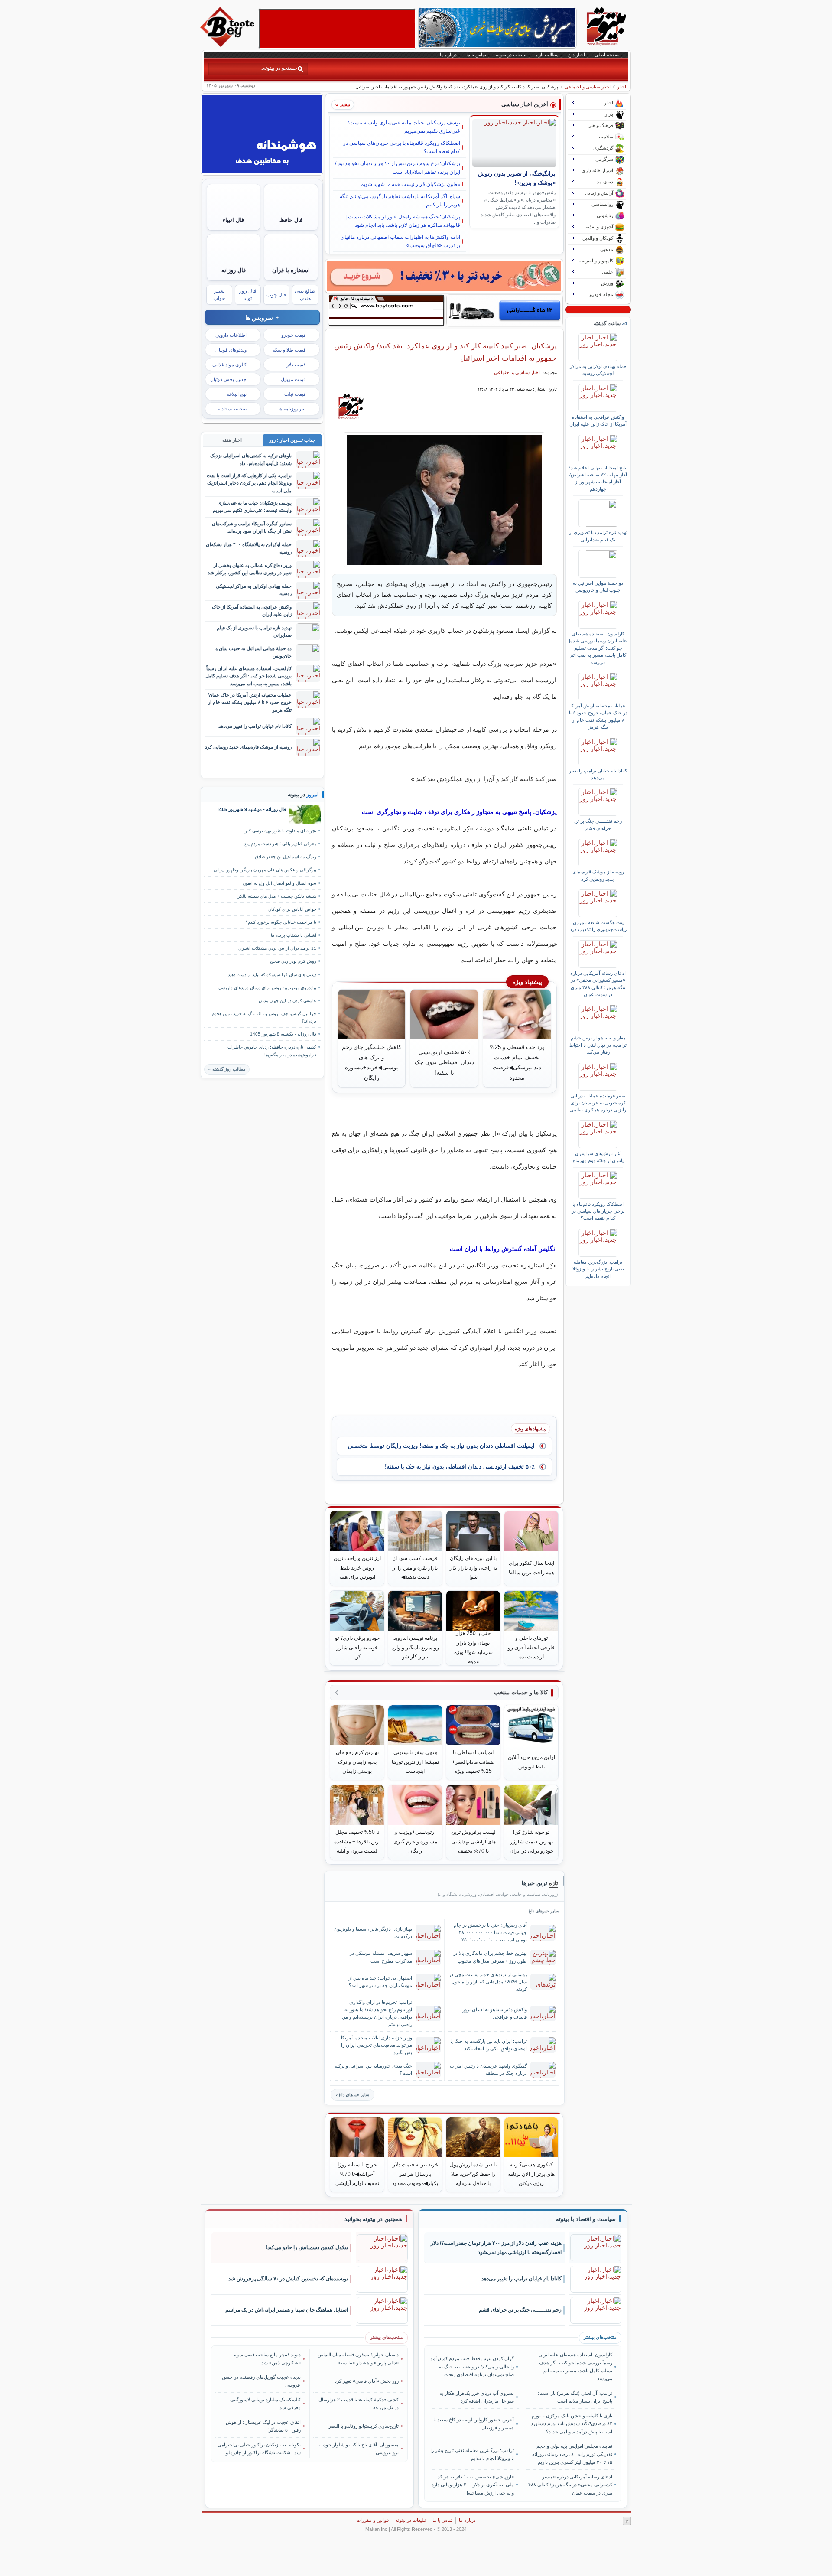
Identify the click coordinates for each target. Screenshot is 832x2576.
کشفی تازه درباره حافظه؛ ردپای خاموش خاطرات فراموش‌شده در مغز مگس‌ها (272, 1051)
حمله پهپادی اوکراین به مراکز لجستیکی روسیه (598, 370)
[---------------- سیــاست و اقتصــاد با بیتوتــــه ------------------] (586, 2219)
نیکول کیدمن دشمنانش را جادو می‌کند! (307, 2247)
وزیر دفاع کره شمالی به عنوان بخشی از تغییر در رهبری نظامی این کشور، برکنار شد (250, 569)
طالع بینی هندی (305, 295)
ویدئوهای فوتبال (231, 350)
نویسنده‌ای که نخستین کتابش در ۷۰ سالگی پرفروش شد (288, 2279)
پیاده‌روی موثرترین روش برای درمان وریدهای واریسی (267, 988)
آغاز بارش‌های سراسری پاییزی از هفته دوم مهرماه (598, 1157)
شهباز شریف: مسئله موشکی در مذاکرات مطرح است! (381, 1957)
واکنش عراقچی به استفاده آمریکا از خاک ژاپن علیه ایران (598, 420)
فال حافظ (291, 220)
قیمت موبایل (293, 379)
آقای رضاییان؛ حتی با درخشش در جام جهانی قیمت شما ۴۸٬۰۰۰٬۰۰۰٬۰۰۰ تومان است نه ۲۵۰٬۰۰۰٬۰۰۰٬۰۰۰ (490, 1932)
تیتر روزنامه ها (292, 409)
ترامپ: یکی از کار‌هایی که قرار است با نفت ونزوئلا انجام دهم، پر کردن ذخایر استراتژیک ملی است (249, 483)
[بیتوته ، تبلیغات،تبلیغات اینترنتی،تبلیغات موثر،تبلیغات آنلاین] (337, 29)
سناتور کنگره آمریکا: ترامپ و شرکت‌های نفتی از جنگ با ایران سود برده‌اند (252, 527)
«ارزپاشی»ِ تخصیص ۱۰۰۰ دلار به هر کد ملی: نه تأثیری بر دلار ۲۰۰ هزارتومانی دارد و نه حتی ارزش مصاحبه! (473, 2485)
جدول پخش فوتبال (228, 379)
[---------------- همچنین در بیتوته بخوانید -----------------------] (373, 2219)
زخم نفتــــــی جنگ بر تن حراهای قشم (598, 824)
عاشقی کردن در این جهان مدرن (288, 1001)
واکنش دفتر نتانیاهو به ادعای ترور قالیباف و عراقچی (495, 2013)
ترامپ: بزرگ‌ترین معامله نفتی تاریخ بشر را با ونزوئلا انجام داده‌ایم (598, 1269)
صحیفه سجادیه (232, 409)
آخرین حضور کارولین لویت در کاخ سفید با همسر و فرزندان (474, 2423)
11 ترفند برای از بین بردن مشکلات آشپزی (277, 948)
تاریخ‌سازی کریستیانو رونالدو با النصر (364, 2426)
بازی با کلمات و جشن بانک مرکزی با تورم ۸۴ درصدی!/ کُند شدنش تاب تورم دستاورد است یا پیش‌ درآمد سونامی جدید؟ (571, 2424)
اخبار (622, 87)
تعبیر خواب (219, 295)
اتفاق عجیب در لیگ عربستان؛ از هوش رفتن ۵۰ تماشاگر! (263, 2426)
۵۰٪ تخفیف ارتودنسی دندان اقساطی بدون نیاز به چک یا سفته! (460, 1467)
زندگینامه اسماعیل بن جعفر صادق (286, 857)
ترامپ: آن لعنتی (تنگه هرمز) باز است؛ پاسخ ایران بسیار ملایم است (575, 2397)
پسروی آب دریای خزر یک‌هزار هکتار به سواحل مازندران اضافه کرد (477, 2397)
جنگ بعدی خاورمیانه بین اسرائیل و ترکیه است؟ (373, 2070)
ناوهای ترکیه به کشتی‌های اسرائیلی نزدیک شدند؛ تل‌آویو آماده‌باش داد (251, 459)
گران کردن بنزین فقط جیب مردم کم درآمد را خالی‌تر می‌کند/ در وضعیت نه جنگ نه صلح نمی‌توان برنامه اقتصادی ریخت (472, 2366)
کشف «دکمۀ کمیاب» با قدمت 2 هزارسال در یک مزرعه (359, 2403)
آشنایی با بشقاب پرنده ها (294, 935)
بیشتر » (343, 104)
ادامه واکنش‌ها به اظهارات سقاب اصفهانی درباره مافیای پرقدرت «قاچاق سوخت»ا (400, 241)
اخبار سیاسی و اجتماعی (588, 87)
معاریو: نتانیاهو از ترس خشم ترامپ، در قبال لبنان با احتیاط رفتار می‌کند (598, 1045)
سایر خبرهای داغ (354, 2095)
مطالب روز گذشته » (227, 1069)
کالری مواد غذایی (229, 365)
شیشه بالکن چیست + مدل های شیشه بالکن (276, 896)
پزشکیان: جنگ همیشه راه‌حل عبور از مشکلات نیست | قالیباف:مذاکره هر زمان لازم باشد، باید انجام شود (403, 221)
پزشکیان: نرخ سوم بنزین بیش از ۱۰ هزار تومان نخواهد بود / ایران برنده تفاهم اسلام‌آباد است (398, 168)
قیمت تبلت (295, 394)
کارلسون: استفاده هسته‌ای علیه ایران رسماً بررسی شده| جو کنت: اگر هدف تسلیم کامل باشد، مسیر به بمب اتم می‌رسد (598, 648)
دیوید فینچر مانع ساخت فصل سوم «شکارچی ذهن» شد (267, 2358)
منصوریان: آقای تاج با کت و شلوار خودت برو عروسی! (359, 2449)
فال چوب (276, 295)
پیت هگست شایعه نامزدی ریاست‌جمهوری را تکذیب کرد (598, 926)
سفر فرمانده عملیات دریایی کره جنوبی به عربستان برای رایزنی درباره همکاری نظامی (598, 1103)
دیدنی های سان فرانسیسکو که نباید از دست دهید (272, 975)
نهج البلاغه (237, 394)
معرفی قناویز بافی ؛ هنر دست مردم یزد (280, 844)
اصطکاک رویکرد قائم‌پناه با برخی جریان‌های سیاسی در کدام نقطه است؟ (402, 147)
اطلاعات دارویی (231, 335)
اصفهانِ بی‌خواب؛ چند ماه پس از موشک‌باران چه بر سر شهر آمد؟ (380, 1982)
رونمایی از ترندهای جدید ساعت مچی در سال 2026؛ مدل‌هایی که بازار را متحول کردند (488, 1982)
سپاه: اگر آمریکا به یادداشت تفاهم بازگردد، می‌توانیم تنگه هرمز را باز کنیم (400, 200)
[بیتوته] (228, 45)
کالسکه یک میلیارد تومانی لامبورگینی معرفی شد (265, 2403)
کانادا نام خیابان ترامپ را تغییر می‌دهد (598, 774)
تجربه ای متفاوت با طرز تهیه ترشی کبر (281, 831)
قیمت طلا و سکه (289, 350)
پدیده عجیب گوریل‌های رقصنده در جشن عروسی (261, 2381)
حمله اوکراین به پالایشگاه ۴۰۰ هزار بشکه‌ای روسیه (249, 548)
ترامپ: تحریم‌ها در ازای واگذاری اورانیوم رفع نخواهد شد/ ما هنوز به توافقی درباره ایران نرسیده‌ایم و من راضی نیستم (377, 2013)
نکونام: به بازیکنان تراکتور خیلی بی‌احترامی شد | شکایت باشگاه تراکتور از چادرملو (259, 2449)
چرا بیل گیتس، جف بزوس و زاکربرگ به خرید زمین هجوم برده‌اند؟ (264, 1017)
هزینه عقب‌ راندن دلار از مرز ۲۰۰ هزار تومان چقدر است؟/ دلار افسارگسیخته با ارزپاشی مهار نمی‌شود (496, 2248)
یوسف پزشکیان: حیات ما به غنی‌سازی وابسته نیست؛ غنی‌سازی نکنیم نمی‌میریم (404, 127)
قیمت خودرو (293, 335)
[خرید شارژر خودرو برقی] (505, 310)
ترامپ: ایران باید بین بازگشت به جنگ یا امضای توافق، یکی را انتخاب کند (489, 2045)
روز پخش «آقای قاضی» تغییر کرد (367, 2381)
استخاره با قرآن (291, 270)
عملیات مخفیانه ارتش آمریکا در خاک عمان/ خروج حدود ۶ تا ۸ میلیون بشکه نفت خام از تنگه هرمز (598, 716)
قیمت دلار (296, 365)
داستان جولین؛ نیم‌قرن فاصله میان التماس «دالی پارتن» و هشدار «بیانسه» (358, 2358)
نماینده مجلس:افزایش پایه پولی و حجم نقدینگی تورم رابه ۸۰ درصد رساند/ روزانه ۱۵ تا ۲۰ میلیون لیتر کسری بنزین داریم (572, 2454)
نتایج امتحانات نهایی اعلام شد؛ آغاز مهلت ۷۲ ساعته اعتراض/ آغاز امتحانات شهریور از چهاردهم (598, 478)
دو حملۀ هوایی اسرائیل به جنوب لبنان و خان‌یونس (598, 586)
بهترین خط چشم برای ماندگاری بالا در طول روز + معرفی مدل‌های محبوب (490, 1957)
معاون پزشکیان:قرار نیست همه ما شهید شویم (410, 184)
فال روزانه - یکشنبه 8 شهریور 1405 (283, 1034)
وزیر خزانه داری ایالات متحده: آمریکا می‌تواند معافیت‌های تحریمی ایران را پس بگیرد (377, 2045)
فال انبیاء (233, 220)
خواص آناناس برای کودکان (292, 909)
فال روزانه (234, 270)
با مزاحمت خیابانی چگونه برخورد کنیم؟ (281, 922)
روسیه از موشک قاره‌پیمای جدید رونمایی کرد (598, 875)
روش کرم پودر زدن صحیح (293, 961)
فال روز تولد (248, 295)
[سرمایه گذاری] (444, 276)
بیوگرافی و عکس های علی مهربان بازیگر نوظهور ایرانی (265, 870)
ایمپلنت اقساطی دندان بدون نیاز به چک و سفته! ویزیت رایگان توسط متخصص (441, 1446)
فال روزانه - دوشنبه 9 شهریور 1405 (251, 809)
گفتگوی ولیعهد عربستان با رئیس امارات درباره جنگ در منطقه (488, 2070)
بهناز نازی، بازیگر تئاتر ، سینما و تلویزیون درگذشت (373, 1933)
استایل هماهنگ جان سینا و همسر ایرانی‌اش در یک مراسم (287, 2310)
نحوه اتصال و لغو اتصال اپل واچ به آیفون (279, 883)
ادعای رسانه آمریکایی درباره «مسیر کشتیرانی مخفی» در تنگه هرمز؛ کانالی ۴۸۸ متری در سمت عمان (598, 984)
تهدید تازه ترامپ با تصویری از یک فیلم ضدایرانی (598, 536)
